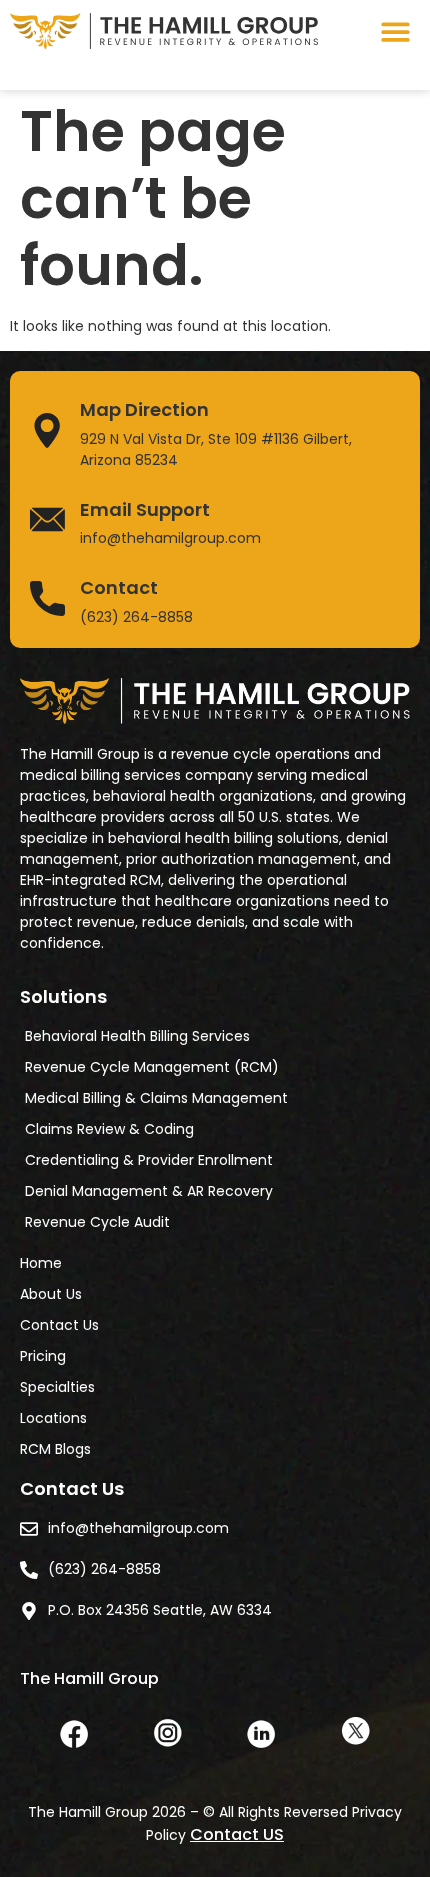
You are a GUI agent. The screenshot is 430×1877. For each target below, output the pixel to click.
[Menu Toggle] (395, 31)
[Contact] (47, 598)
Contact (119, 587)
